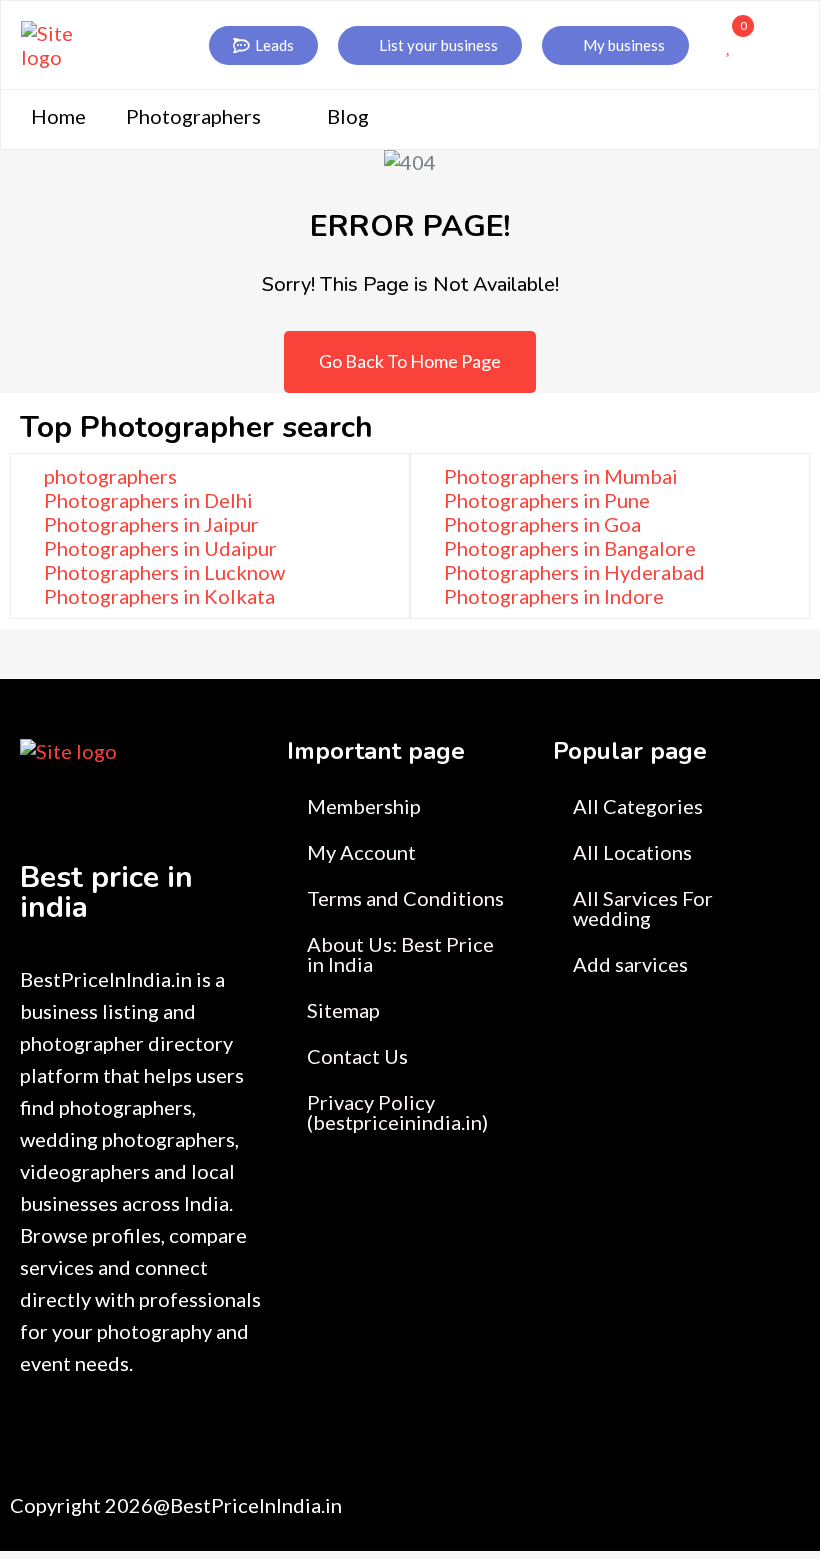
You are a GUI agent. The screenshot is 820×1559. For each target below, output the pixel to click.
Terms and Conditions (405, 898)
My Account (361, 852)
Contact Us (357, 1056)
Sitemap (343, 1010)
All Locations (632, 852)
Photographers (193, 116)
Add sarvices (630, 964)
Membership (364, 806)
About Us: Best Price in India (400, 954)
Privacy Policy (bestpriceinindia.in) (397, 1112)
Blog (348, 116)
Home (58, 116)
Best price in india (106, 892)
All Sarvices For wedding (643, 908)
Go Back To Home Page (410, 361)
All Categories (638, 806)
